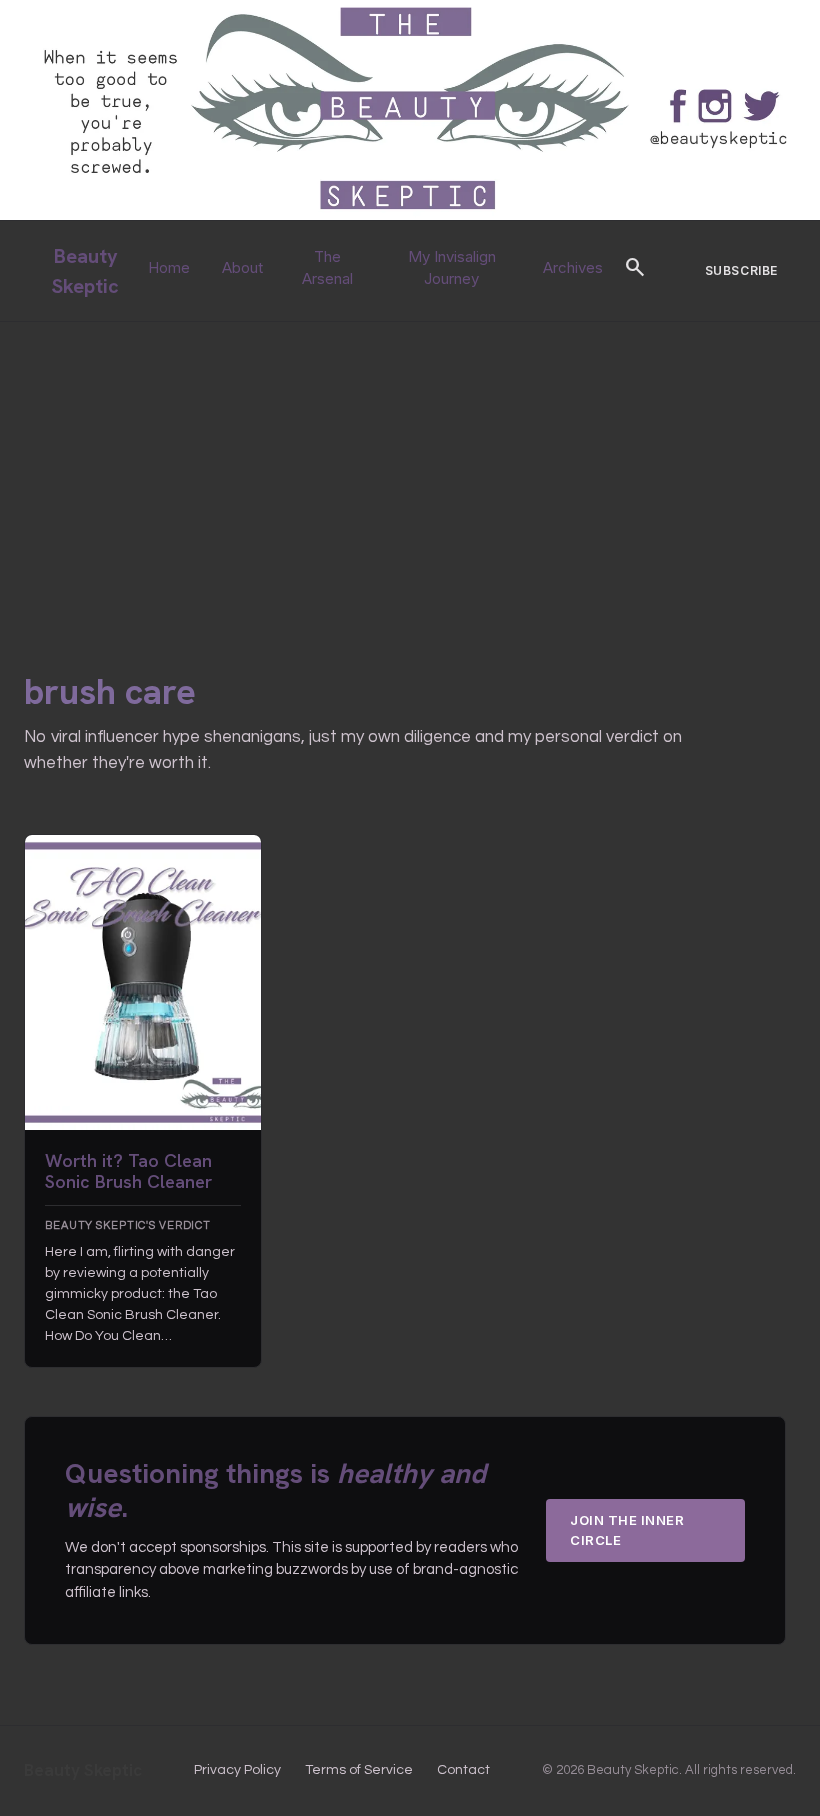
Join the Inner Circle (627, 1530)
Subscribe (741, 270)
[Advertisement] (410, 472)
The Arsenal (327, 268)
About (242, 267)
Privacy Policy (237, 1770)
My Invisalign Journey (452, 268)
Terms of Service (359, 1770)
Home (169, 267)
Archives (573, 267)
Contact (463, 1770)
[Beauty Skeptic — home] (410, 215)
